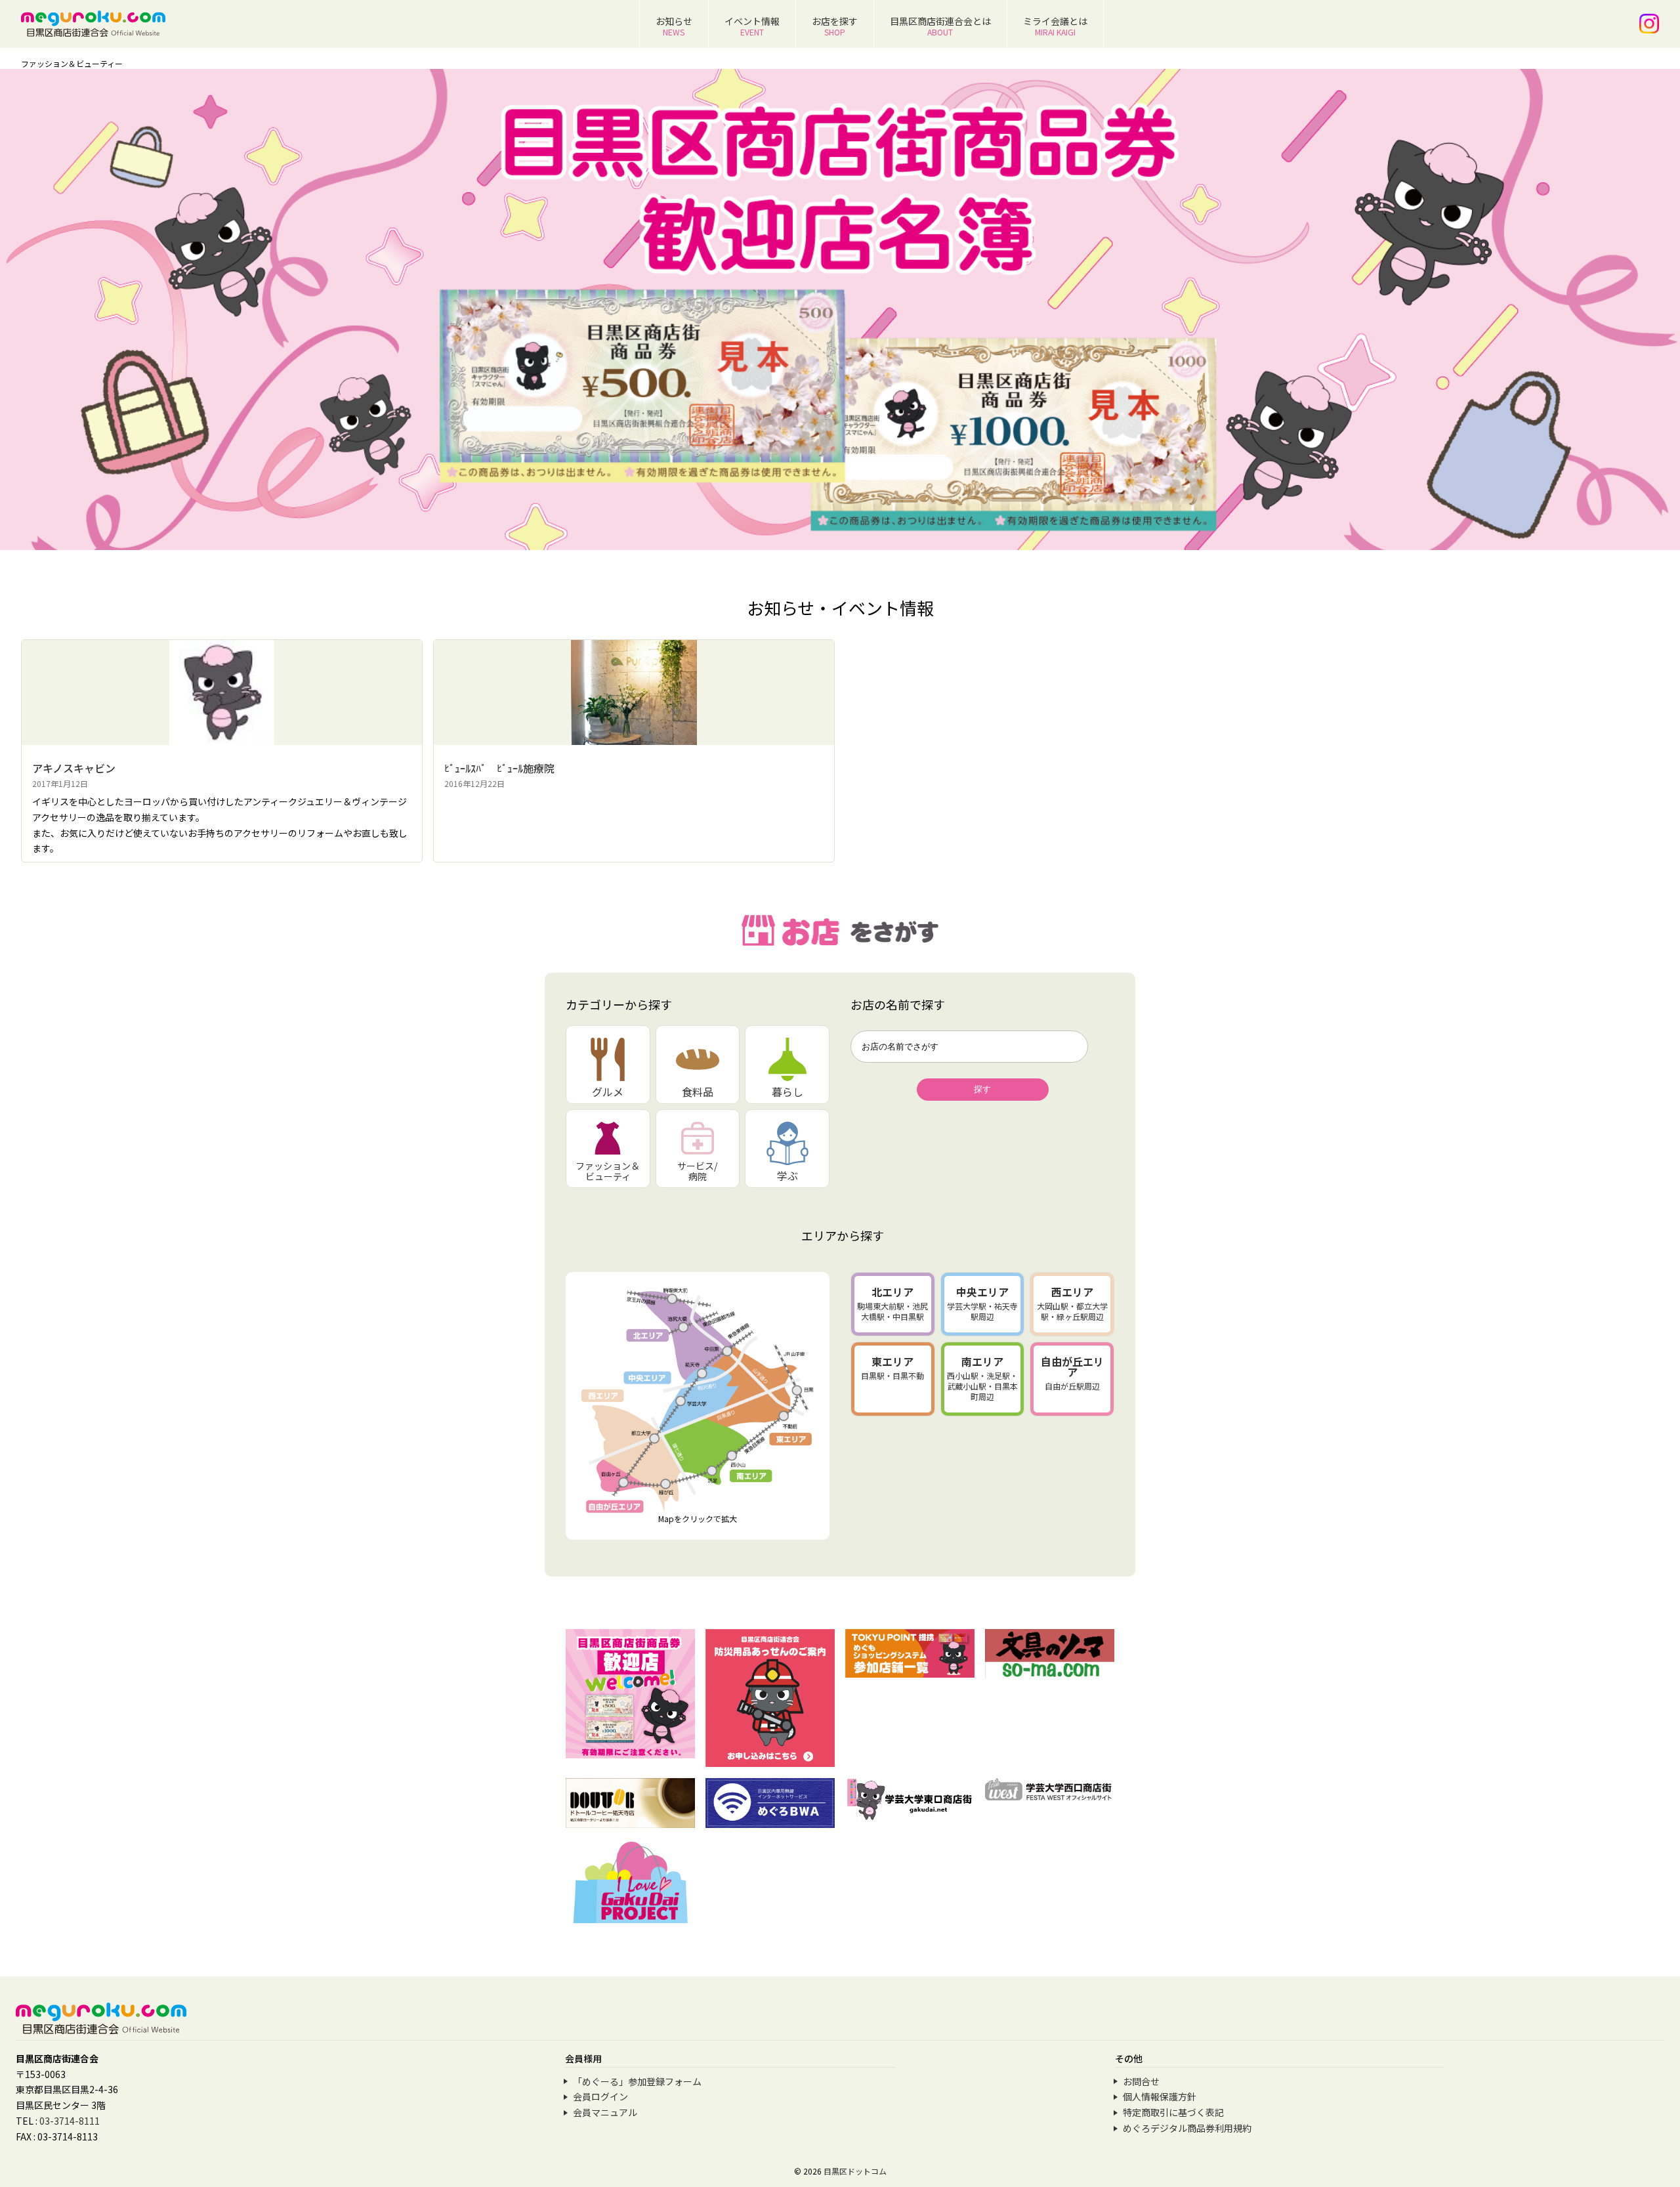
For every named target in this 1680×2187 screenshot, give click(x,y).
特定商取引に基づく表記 (1173, 2112)
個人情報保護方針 (1160, 2096)
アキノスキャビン (74, 768)
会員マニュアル (605, 2112)
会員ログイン (600, 2096)
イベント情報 (752, 26)
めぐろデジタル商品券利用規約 (1187, 2128)
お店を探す (835, 26)
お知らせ (674, 26)
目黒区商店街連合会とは (940, 26)
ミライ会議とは (1055, 26)
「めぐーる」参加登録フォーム (637, 2081)
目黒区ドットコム (855, 2171)
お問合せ (1141, 2081)
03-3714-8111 (70, 2121)
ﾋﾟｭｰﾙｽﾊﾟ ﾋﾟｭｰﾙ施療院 (499, 768)
